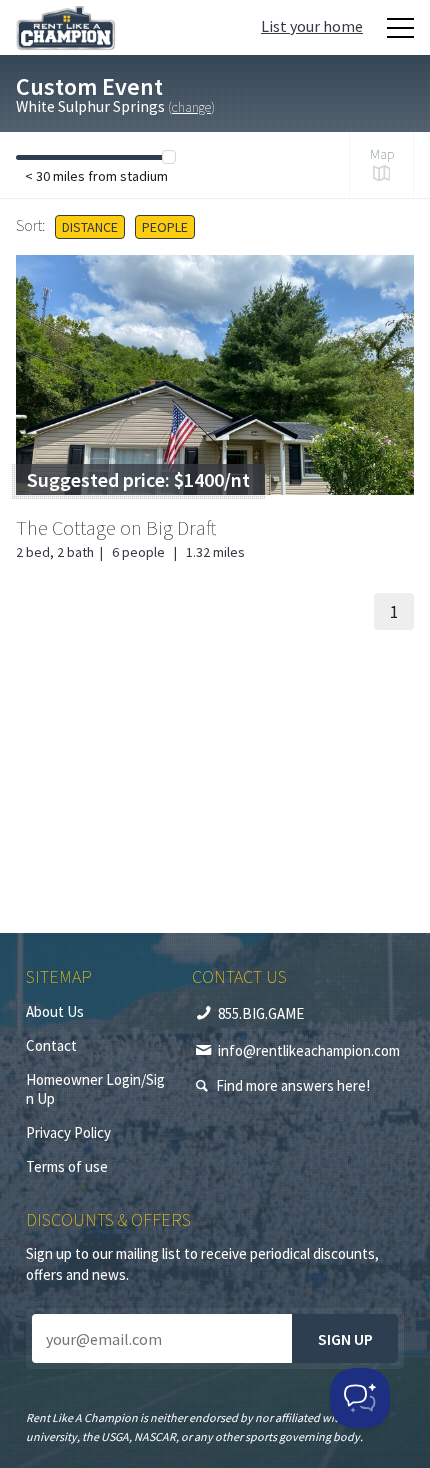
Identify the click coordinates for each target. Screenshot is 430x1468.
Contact (51, 1045)
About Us (55, 1011)
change (191, 107)
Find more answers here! (293, 1085)
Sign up (345, 1339)
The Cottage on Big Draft (116, 527)
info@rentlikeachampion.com (309, 1050)
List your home (312, 26)
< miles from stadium (96, 176)
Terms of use (67, 1166)
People (165, 227)
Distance (90, 227)
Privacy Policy (68, 1132)
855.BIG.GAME (261, 1013)
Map (382, 154)
